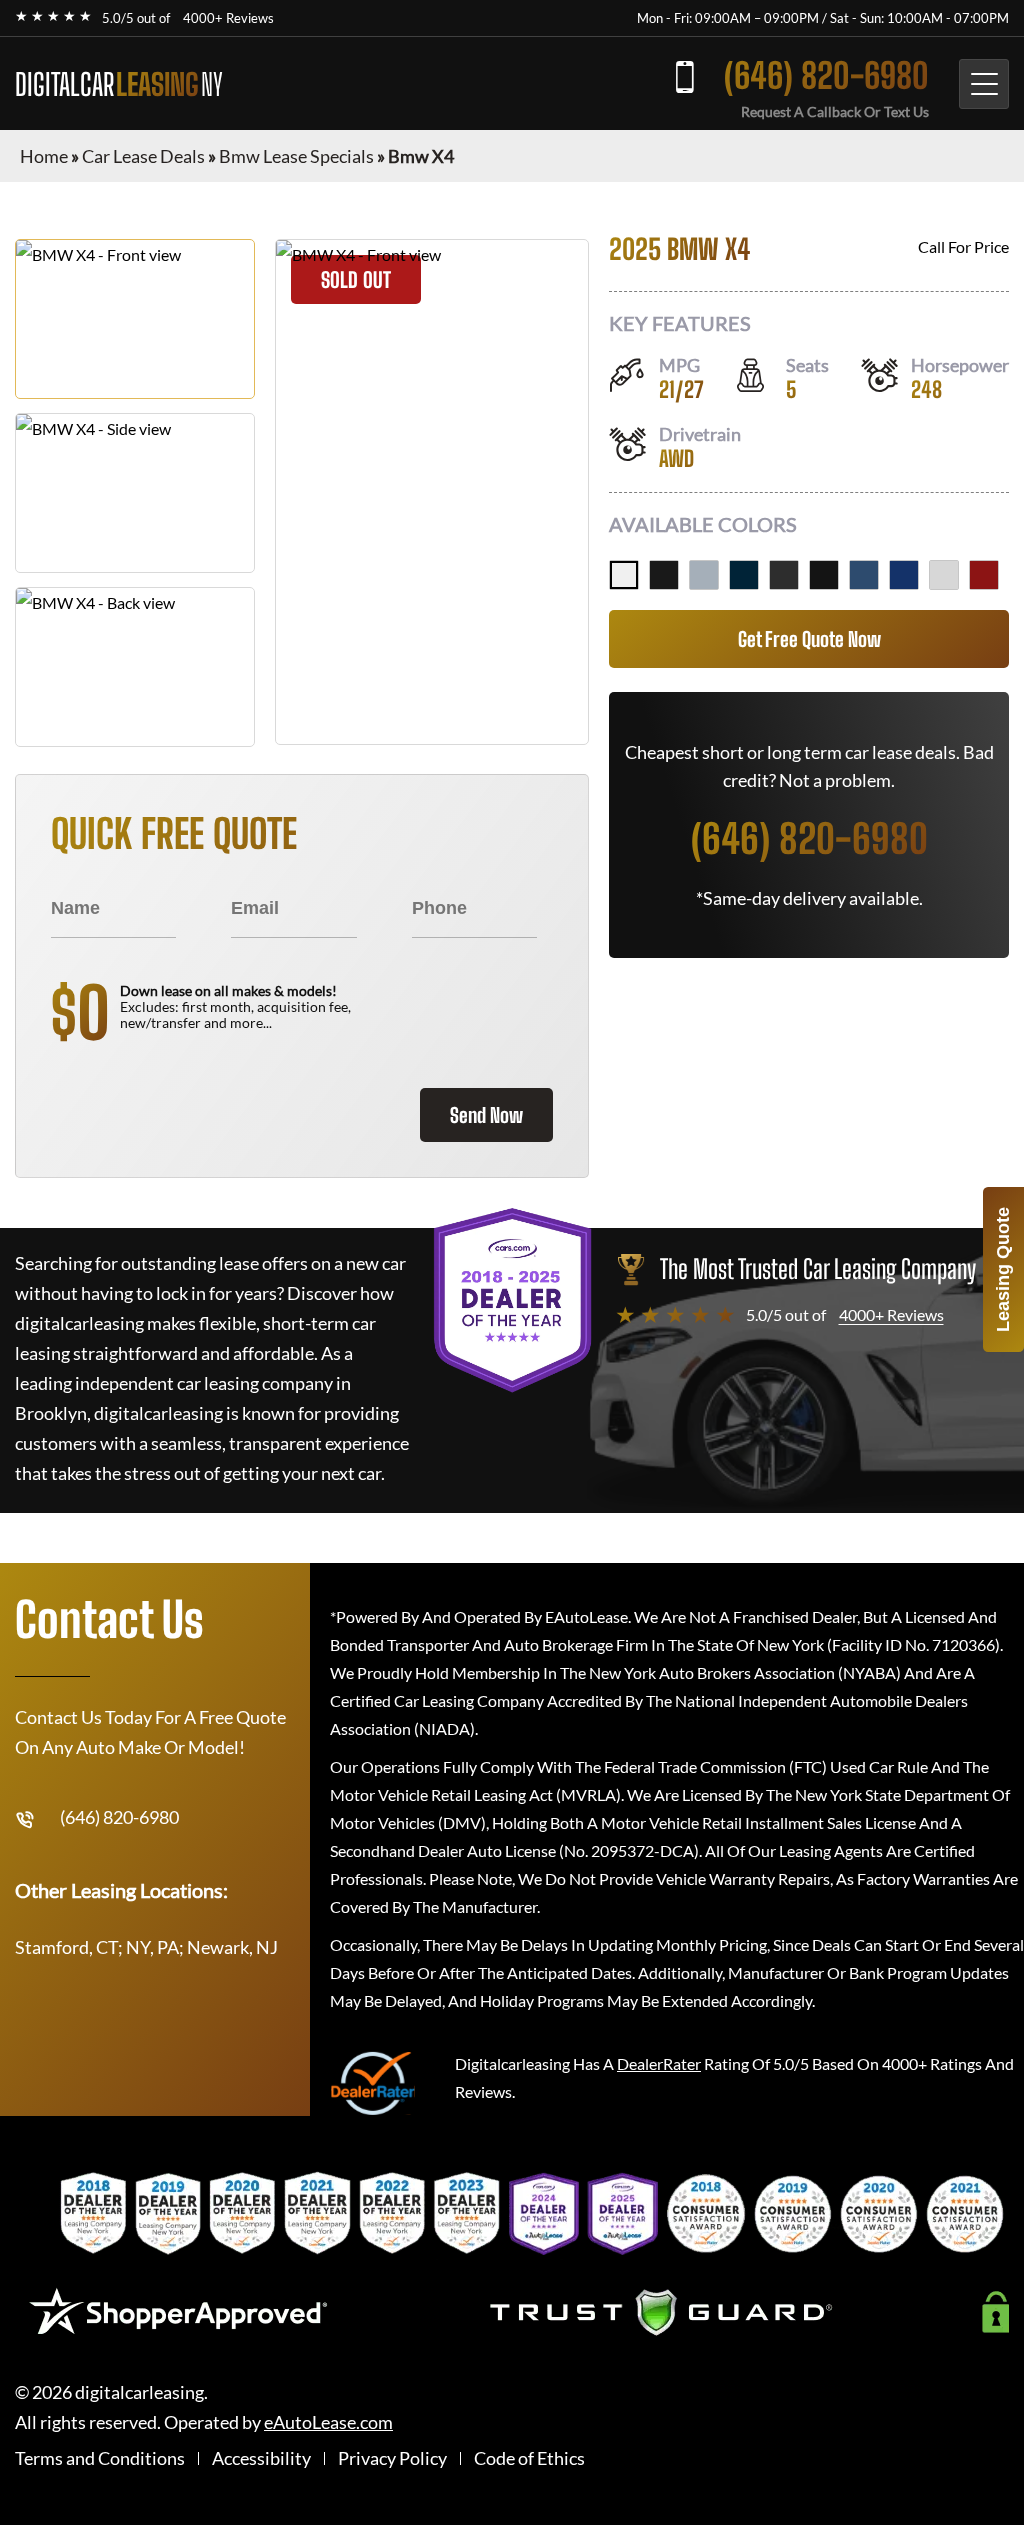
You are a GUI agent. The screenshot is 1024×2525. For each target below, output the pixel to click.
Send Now (486, 1115)
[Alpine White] (624, 575)
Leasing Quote (1003, 1269)
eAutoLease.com (328, 2422)
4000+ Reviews (228, 18)
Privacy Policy (392, 2458)
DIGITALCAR (119, 84)
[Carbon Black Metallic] (744, 575)
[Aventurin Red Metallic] (984, 575)
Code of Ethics (529, 2458)
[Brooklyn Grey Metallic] (704, 575)
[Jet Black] (824, 575)
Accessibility (261, 2458)
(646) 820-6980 (826, 75)
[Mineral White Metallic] (944, 575)
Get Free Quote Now (809, 639)
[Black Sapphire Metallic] (664, 575)
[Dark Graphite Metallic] (784, 575)
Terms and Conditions (100, 2458)
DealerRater (659, 2063)
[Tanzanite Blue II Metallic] (904, 575)
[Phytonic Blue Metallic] (864, 575)
